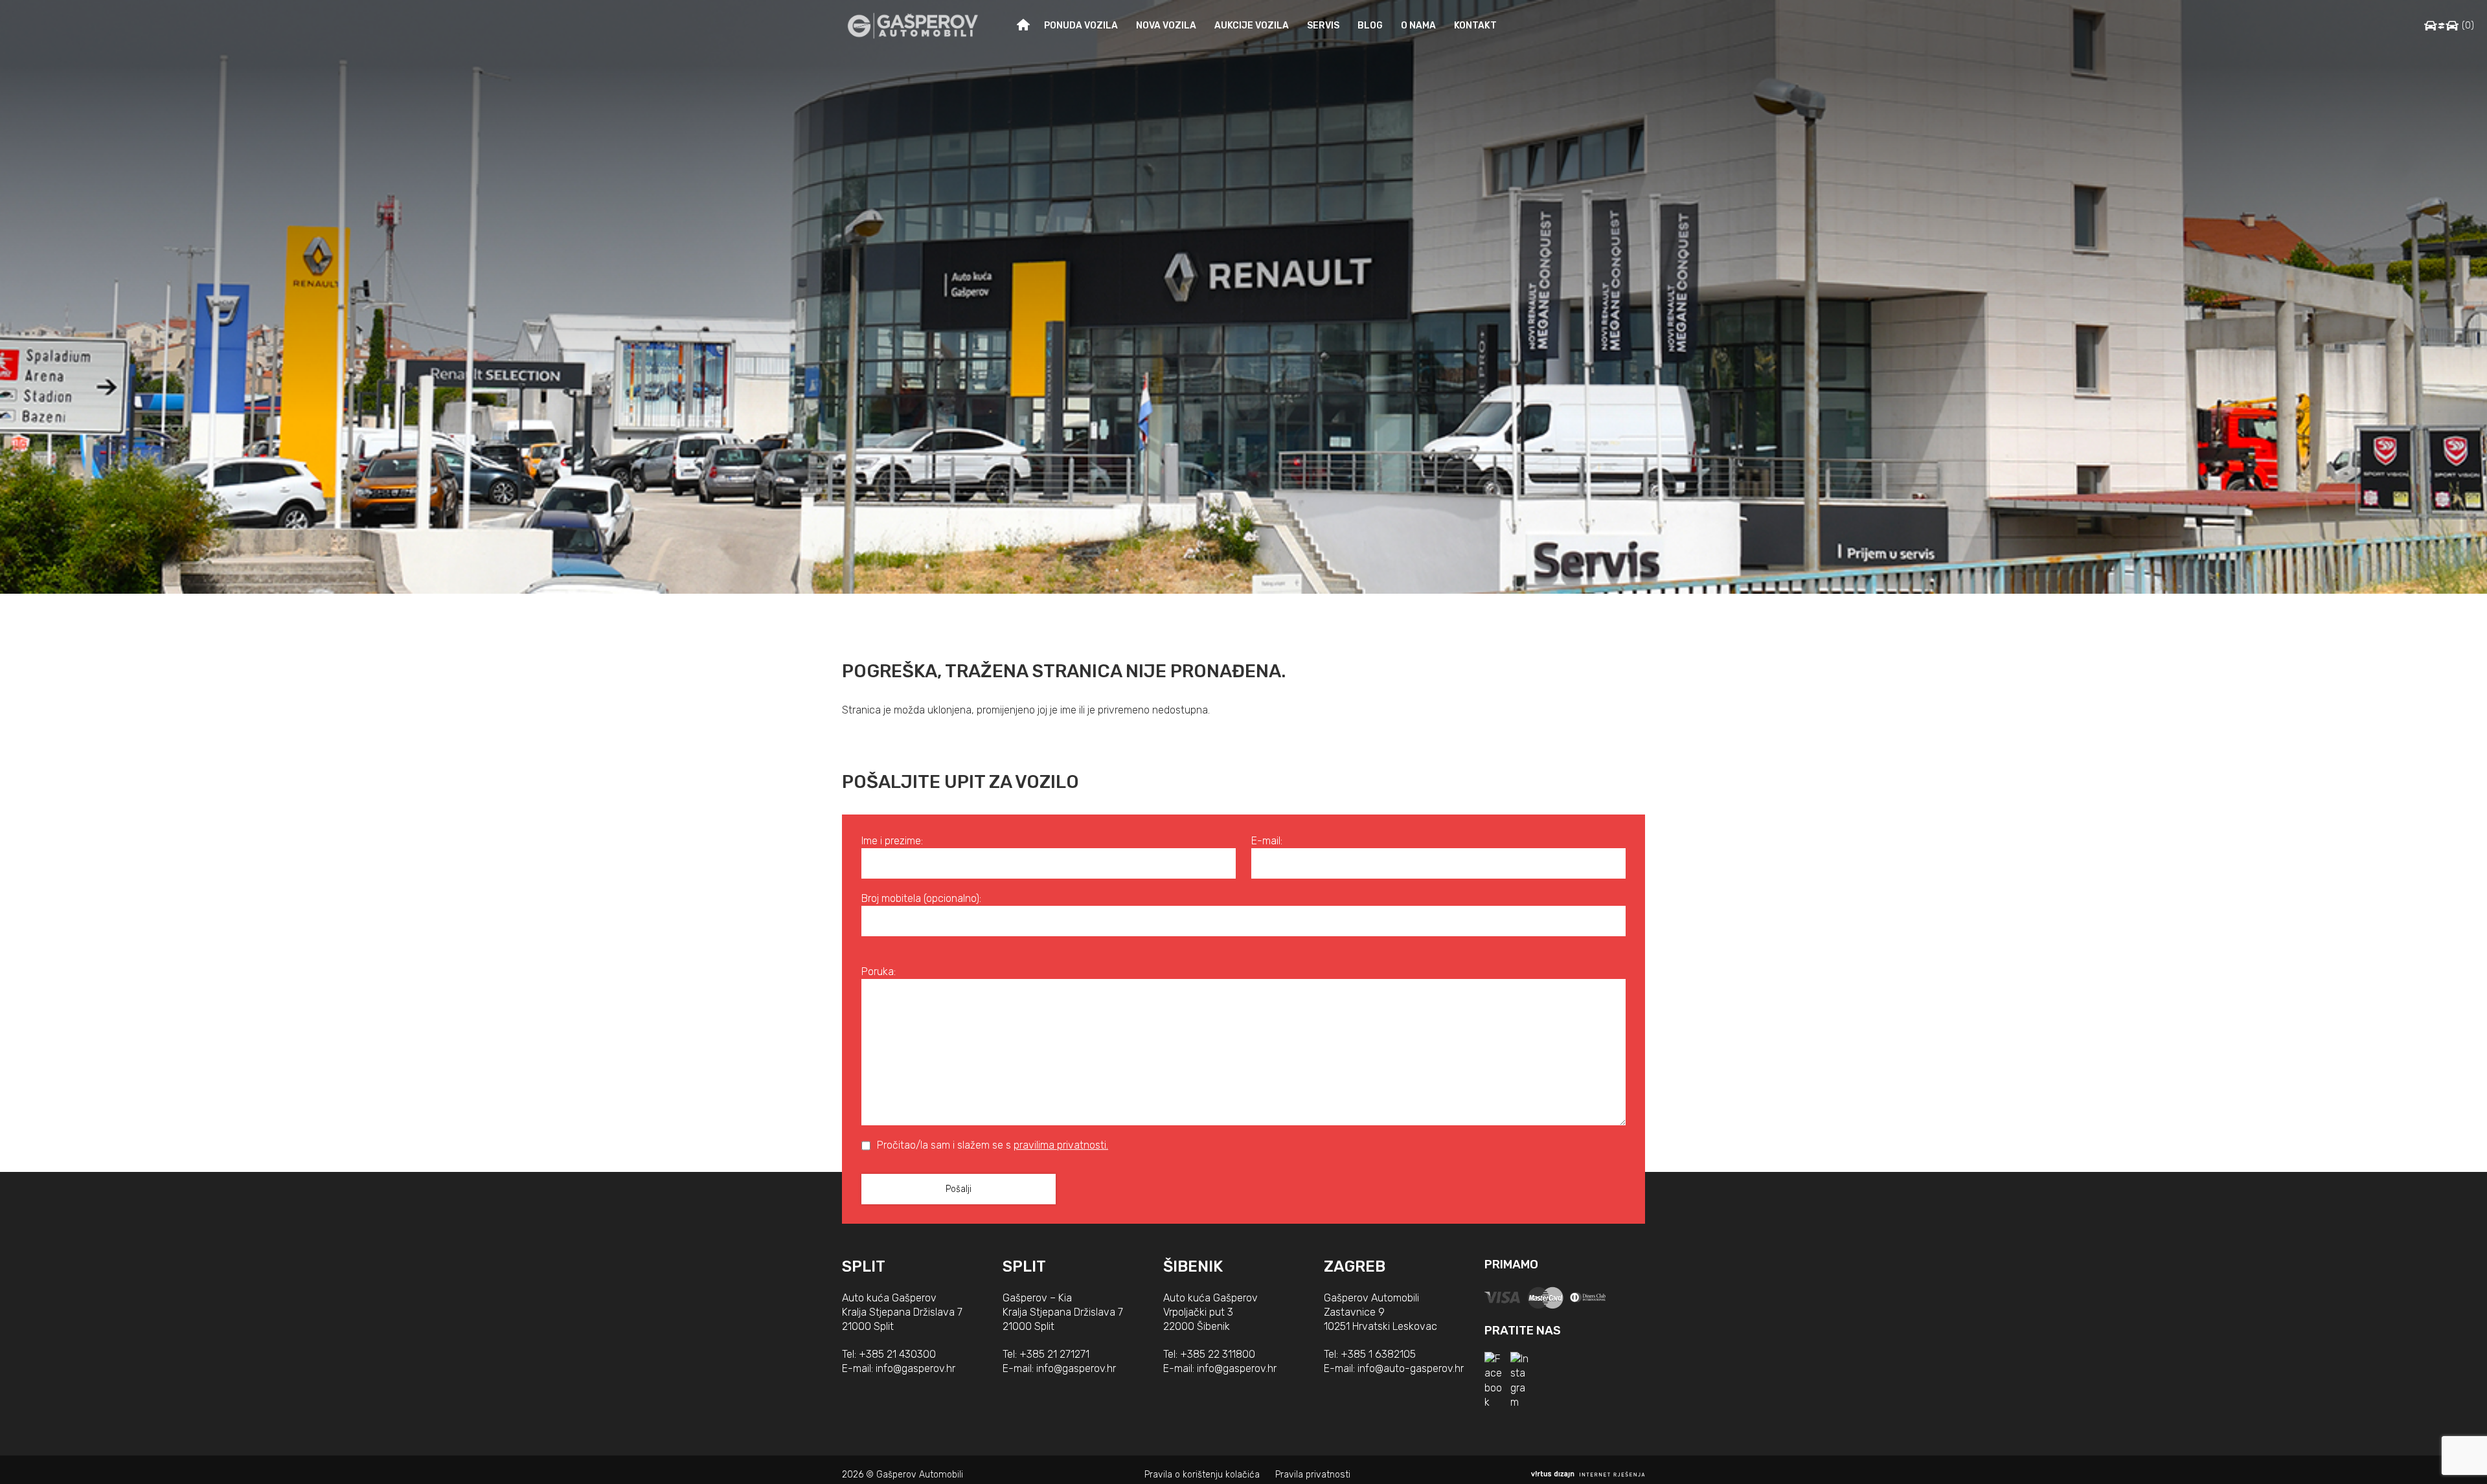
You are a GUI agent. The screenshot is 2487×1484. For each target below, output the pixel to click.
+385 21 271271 (1054, 1354)
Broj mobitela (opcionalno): (921, 898)
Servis (1323, 26)
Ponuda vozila (1081, 26)
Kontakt (1475, 26)
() (2468, 26)
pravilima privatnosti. (1061, 1145)
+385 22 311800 (1218, 1354)
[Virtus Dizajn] (1588, 1475)
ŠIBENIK (1193, 1266)
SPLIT (864, 1266)
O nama (1418, 26)
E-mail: (1267, 841)
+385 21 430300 (897, 1354)
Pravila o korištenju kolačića (1202, 1475)
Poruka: (879, 972)
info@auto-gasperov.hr (1411, 1368)
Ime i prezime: (892, 841)
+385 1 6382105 (1378, 1354)
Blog (1370, 26)
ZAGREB (1355, 1266)
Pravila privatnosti (1313, 1475)
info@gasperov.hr (915, 1368)
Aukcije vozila (1252, 26)
